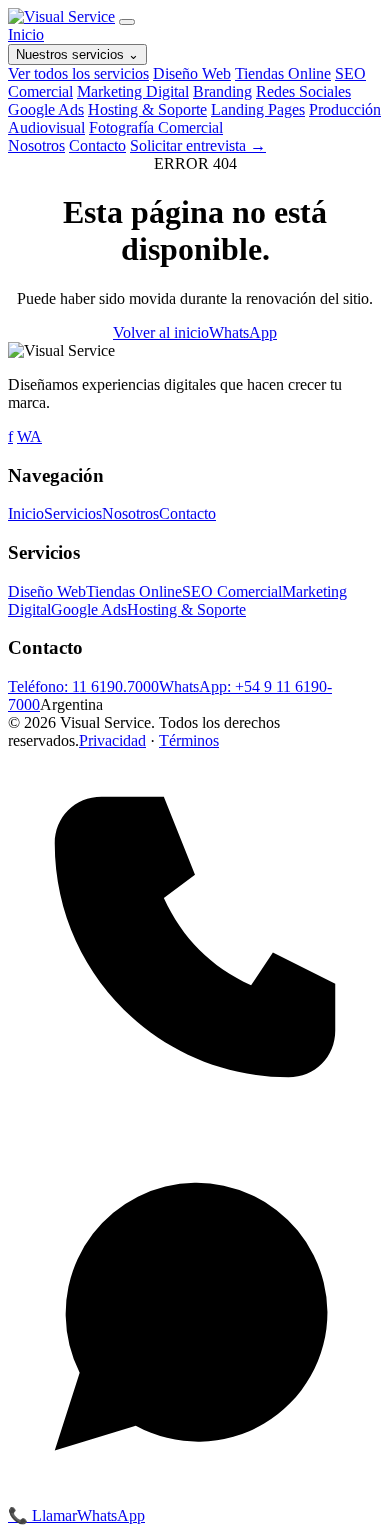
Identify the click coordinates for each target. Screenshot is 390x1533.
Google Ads (46, 109)
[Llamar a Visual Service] (195, 1118)
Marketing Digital (133, 91)
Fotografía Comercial (156, 127)
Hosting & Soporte (147, 109)
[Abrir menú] (127, 22)
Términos (189, 740)
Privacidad (112, 740)
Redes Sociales (303, 91)
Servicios (73, 513)
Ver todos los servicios (78, 73)
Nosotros (36, 145)
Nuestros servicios (77, 54)
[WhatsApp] (195, 1496)
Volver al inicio (161, 332)
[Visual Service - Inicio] (61, 16)
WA (29, 436)
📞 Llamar (42, 1515)
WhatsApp (243, 332)
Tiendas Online (283, 73)
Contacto (97, 145)
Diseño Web (192, 73)
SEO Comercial (232, 591)
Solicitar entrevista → (198, 145)
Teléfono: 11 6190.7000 (83, 686)
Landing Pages (258, 109)
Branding (222, 91)
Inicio (26, 34)
